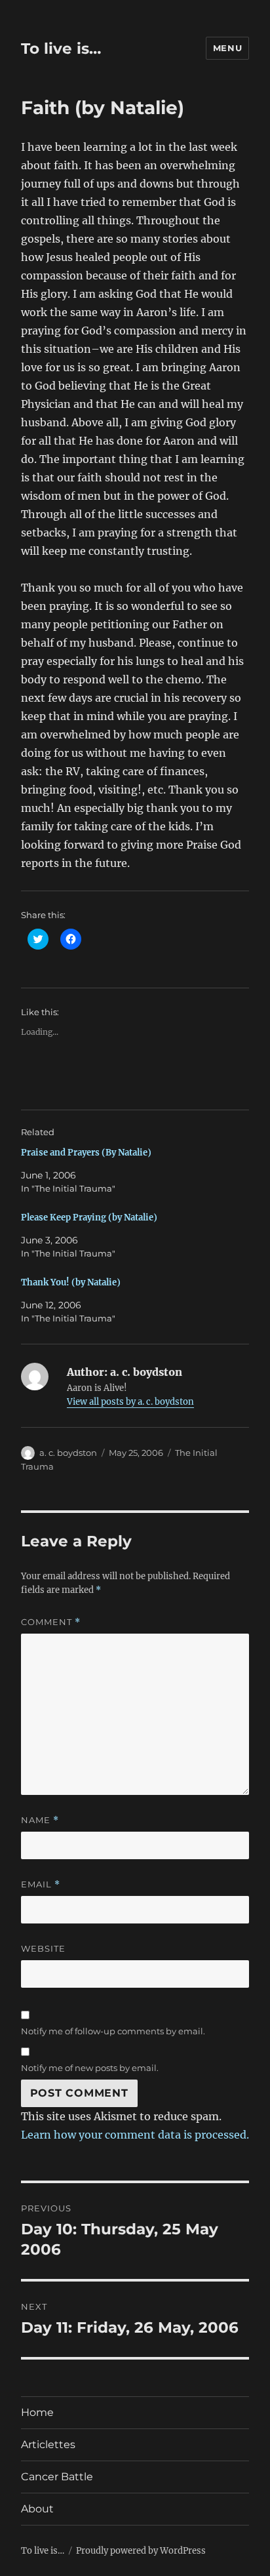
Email (41, 1884)
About (37, 2509)
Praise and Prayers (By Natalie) (86, 1153)
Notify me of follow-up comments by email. (113, 2031)
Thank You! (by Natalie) (71, 1282)
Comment (51, 1622)
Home (37, 2412)
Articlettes (48, 2445)
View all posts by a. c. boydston (130, 1402)
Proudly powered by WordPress (141, 2551)
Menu (227, 48)
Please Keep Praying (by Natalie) (89, 1218)
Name (40, 1820)
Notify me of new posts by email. (90, 2068)
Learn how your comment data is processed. (135, 2135)
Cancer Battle (57, 2477)
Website (43, 1948)
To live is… (61, 49)
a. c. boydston (68, 1453)
